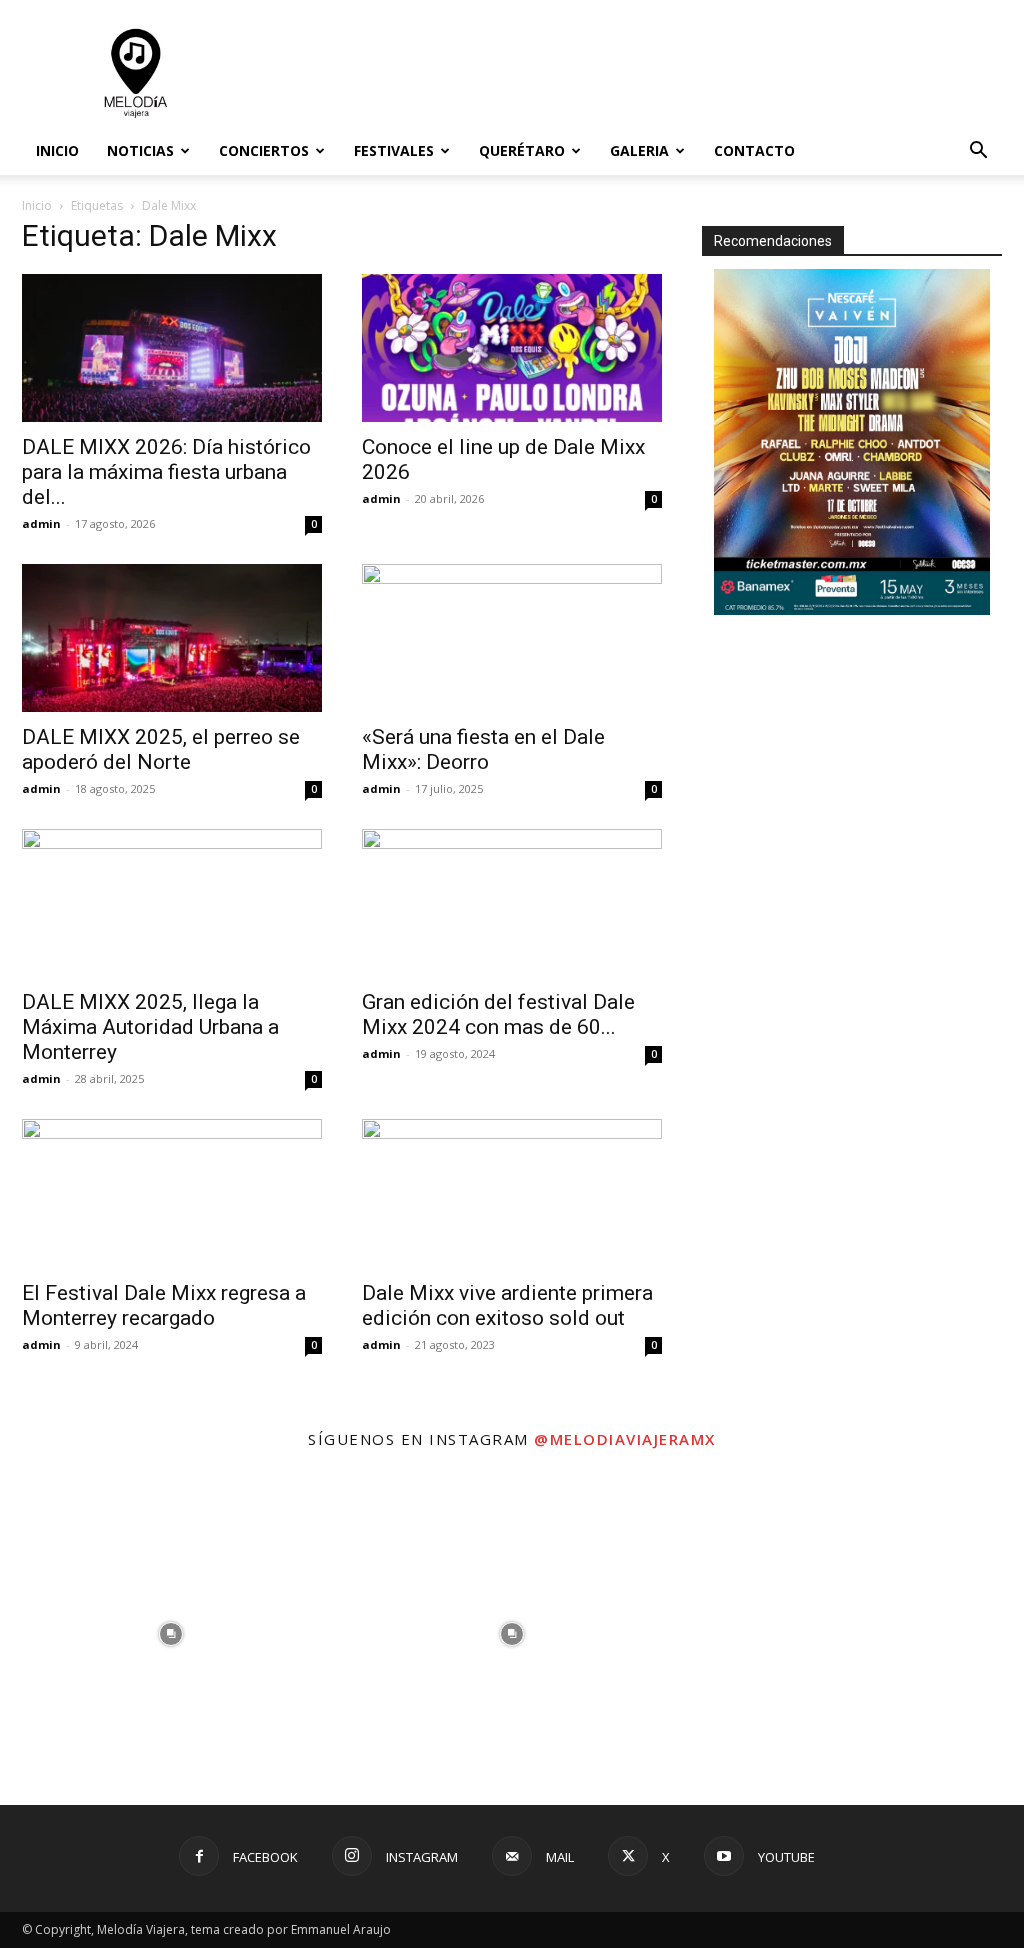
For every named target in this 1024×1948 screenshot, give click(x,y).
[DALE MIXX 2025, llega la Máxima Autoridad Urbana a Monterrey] (172, 903)
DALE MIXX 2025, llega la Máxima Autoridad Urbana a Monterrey (150, 1027)
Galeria (639, 150)
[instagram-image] (170, 1634)
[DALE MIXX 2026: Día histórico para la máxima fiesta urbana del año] (172, 348)
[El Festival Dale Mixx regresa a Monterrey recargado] (172, 1193)
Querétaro (522, 150)
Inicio (57, 150)
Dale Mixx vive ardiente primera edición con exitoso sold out (507, 1305)
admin (41, 523)
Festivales (394, 150)
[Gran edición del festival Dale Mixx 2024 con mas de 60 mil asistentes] (512, 903)
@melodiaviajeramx (625, 1439)
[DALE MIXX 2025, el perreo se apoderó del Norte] (172, 638)
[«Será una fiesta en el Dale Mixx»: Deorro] (512, 638)
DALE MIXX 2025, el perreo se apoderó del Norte (161, 749)
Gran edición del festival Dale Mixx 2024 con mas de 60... (498, 1014)
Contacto (754, 150)
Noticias (140, 150)
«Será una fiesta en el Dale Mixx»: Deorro (483, 749)
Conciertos (264, 150)
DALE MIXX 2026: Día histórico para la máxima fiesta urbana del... (166, 472)
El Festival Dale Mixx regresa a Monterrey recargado (164, 1305)
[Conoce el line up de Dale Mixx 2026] (512, 348)
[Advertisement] (638, 73)
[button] (978, 152)
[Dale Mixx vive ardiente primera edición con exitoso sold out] (512, 1193)
